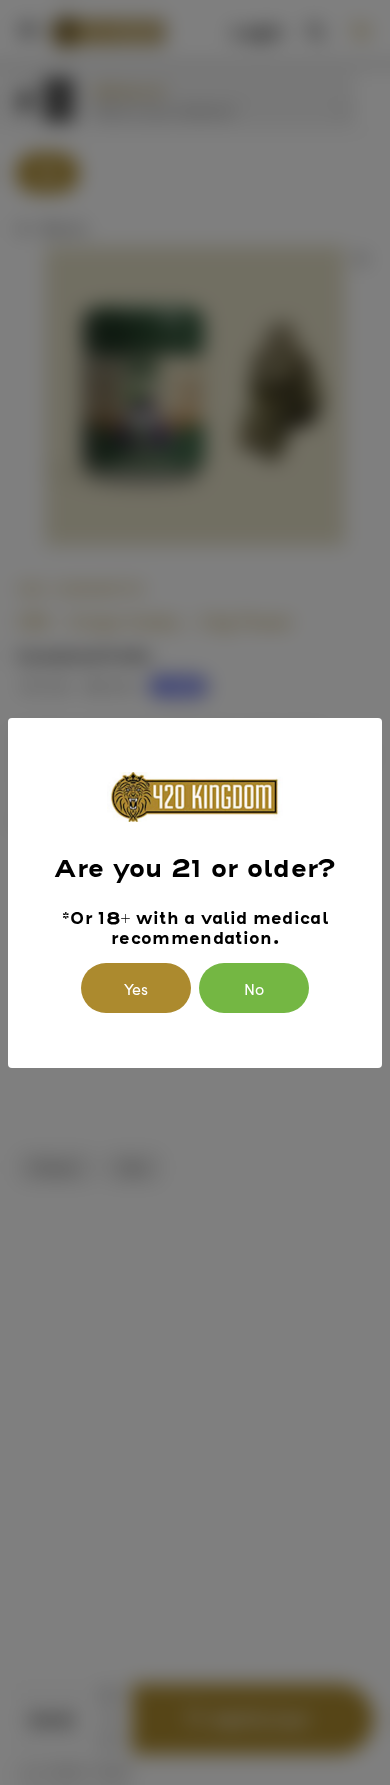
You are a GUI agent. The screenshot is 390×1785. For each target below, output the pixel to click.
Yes (136, 988)
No (254, 988)
